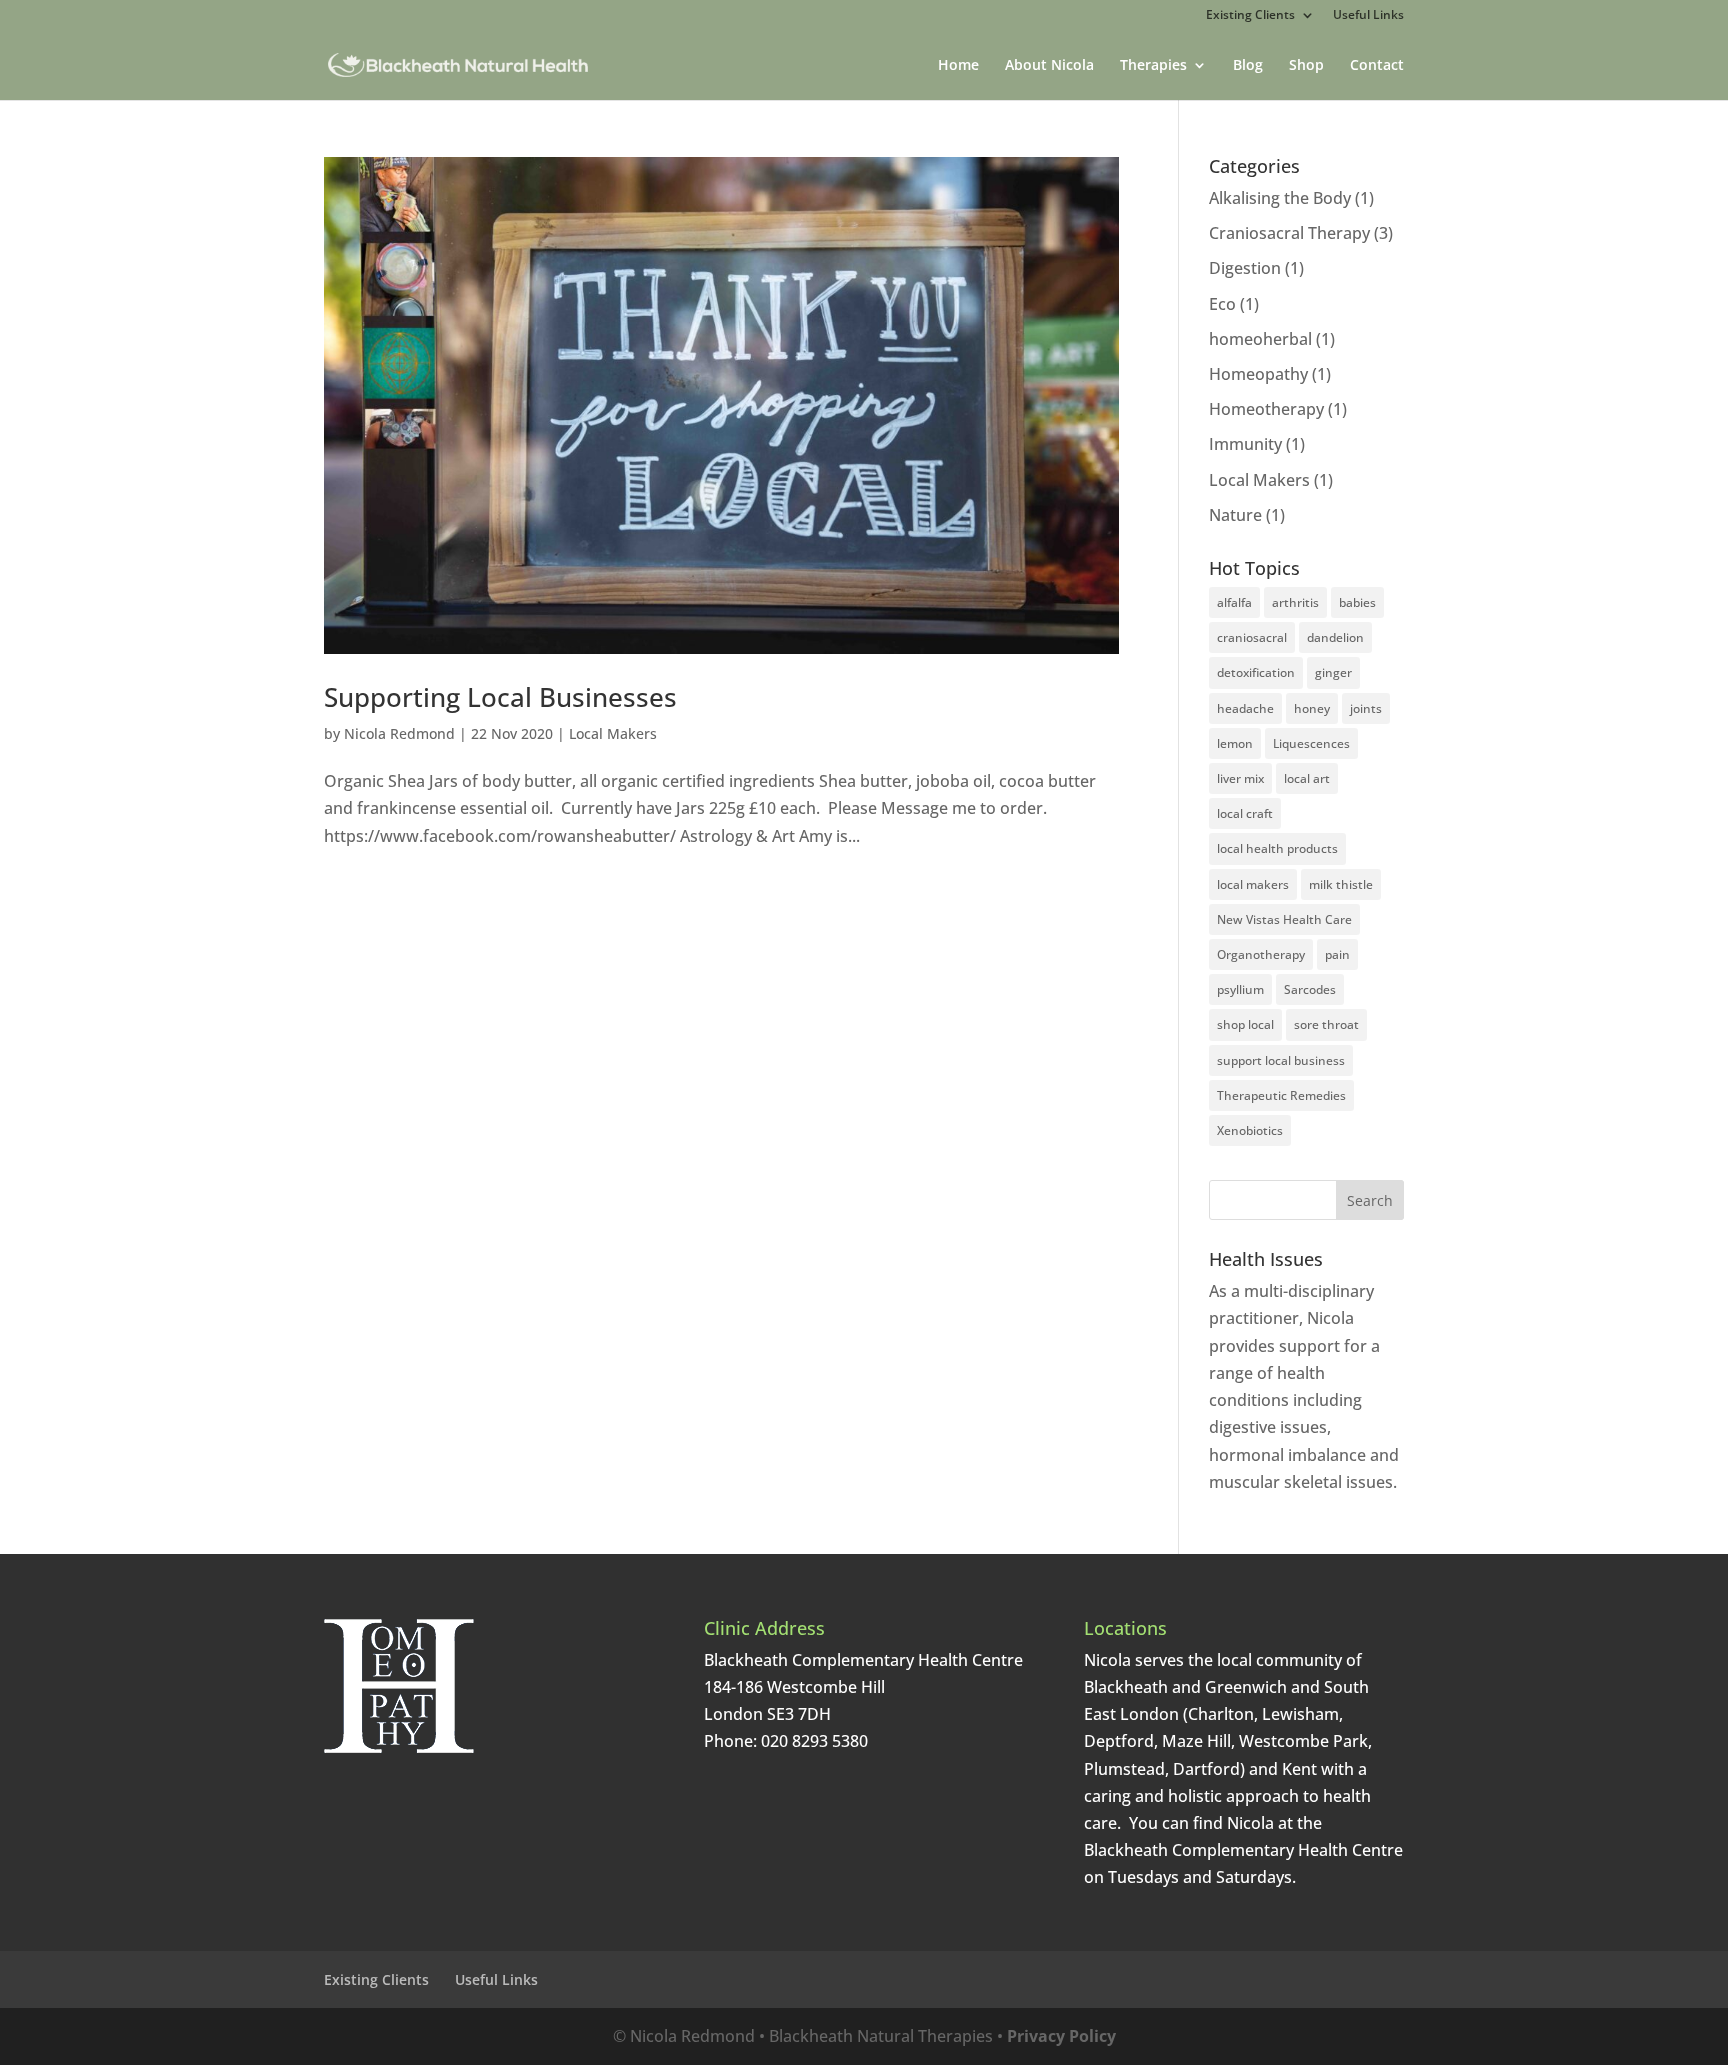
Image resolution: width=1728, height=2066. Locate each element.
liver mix (1240, 778)
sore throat (1326, 1024)
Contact (1377, 66)
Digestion (1245, 268)
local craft (1245, 813)
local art (1307, 778)
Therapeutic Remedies (1281, 1095)
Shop (1306, 66)
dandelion (1335, 637)
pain (1337, 954)
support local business (1281, 1060)
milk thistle (1341, 884)
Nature (1235, 515)
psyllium (1240, 989)
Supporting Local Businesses (500, 697)
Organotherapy (1261, 954)
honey (1312, 708)
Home (958, 66)
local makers (1253, 884)
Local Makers (613, 733)
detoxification (1256, 672)
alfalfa (1234, 602)
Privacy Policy (1061, 2036)
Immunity (1245, 444)
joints (1366, 708)
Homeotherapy (1266, 409)
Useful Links (1368, 16)
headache (1245, 708)
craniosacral (1252, 637)
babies (1357, 602)
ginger (1333, 672)
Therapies (1153, 66)
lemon (1235, 743)
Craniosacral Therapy (1289, 233)
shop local (1245, 1024)
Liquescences (1311, 743)
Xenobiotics (1250, 1130)
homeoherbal (1260, 339)
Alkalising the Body (1280, 198)
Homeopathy (1258, 374)
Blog (1248, 66)
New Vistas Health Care (1284, 919)
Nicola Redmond (399, 733)
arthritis (1295, 602)
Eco (1222, 304)
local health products (1277, 848)
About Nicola (1049, 66)
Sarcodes (1310, 989)
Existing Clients (1250, 16)
